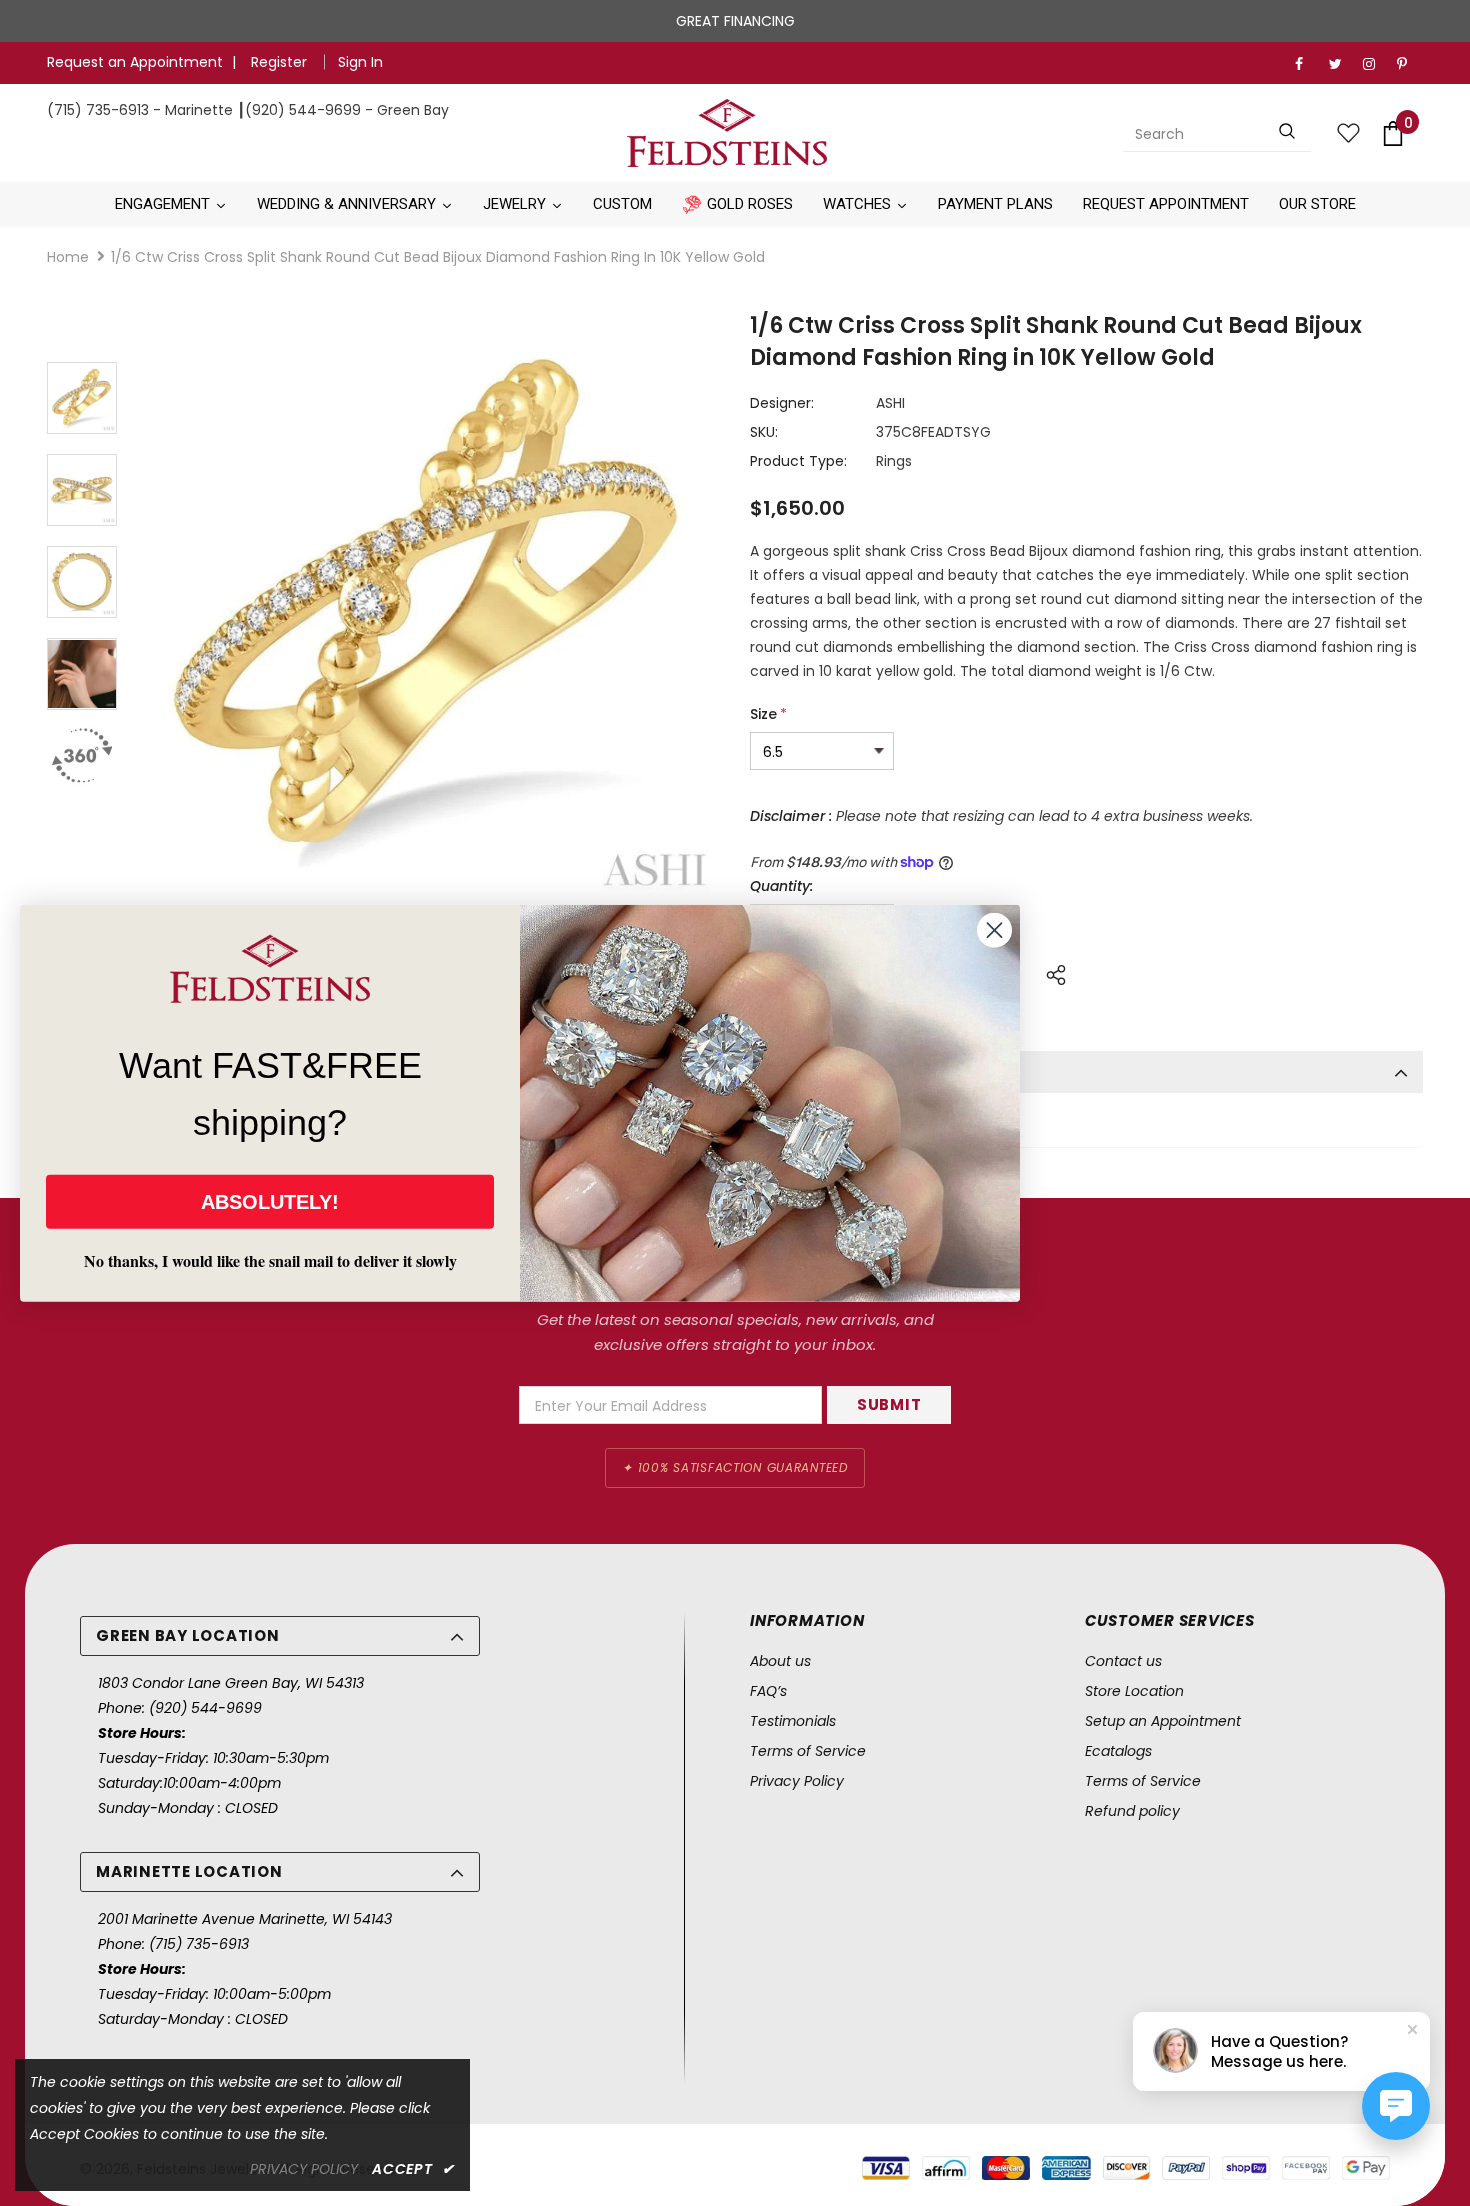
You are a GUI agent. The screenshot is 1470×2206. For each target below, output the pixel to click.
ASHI (890, 403)
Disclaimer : (791, 816)
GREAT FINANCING (735, 21)
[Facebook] (1307, 64)
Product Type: (798, 461)
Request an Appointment (135, 62)
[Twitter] (1341, 64)
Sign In (360, 62)
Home (68, 257)
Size (768, 714)
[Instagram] (1375, 64)
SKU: (764, 432)
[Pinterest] (1409, 64)
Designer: (782, 403)
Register (281, 62)
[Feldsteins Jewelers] (728, 133)
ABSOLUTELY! (270, 1201)
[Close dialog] (994, 930)
